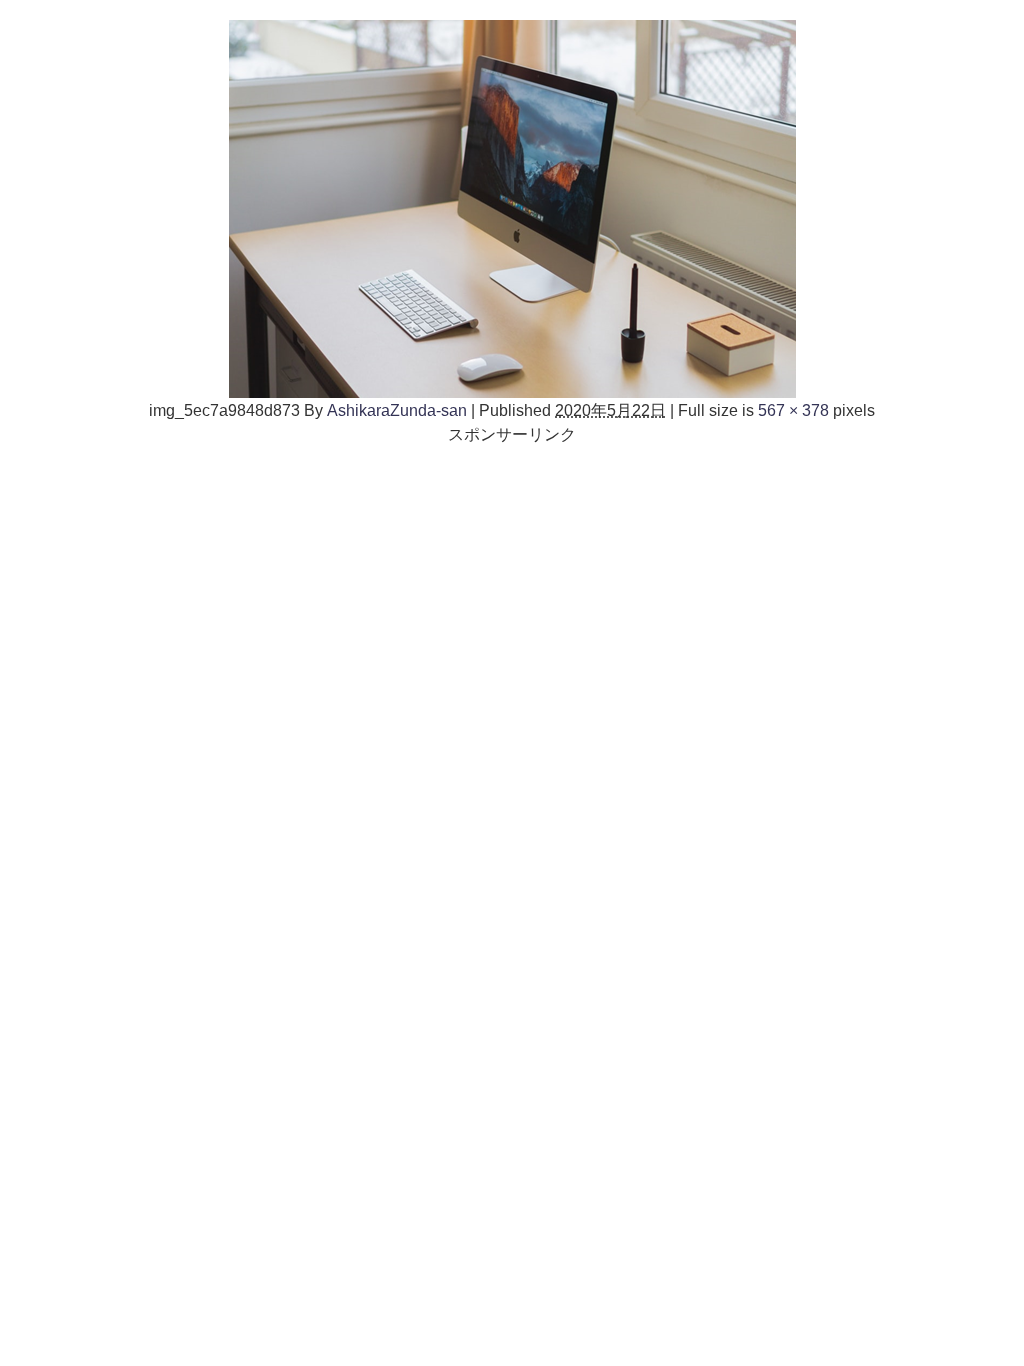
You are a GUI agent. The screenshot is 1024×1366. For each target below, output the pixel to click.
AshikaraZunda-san (397, 410)
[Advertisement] (512, 586)
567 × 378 (793, 410)
